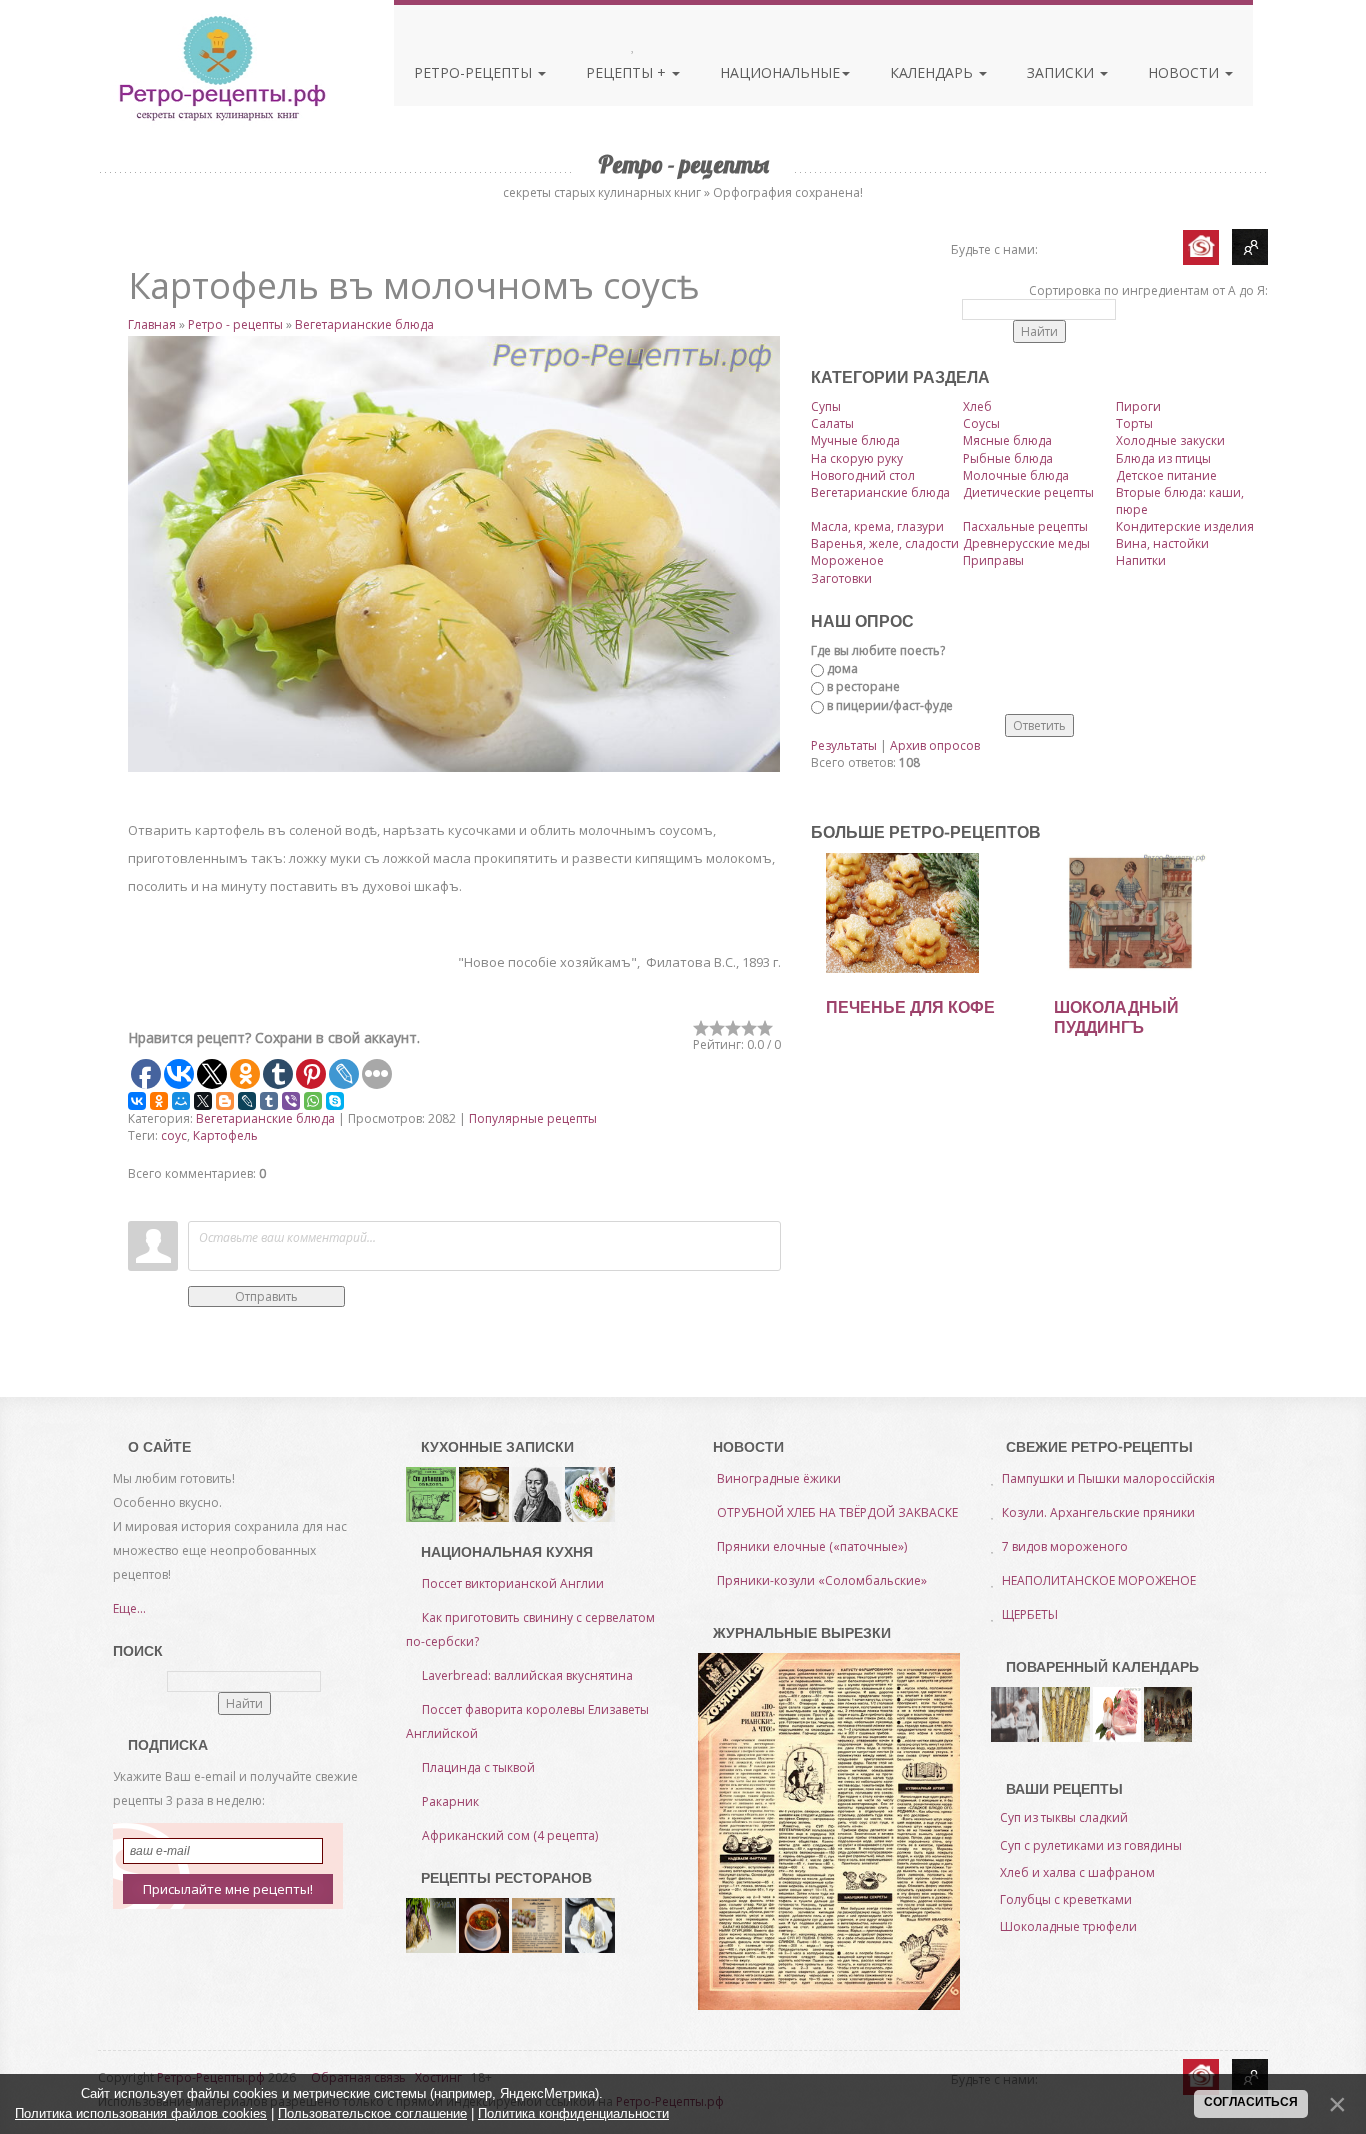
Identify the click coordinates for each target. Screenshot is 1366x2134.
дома (842, 668)
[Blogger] (225, 1101)
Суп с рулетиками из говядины (1091, 1845)
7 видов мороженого (1065, 1546)
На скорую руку (857, 458)
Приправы (993, 560)
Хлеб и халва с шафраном (1077, 1872)
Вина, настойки (1162, 543)
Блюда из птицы (1163, 458)
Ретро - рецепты (235, 324)
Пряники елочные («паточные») (812, 1546)
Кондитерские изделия (1185, 526)
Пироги (1138, 406)
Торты (1134, 423)
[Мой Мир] (181, 1101)
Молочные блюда (1016, 475)
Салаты (832, 423)
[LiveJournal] (247, 1101)
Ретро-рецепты (475, 72)
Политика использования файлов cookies (141, 2113)
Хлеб (977, 406)
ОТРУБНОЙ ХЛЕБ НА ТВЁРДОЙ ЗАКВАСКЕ (837, 1512)
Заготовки (841, 578)
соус (174, 1135)
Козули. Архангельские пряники (1098, 1512)
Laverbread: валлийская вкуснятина (527, 1675)
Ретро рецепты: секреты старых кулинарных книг (221, 68)
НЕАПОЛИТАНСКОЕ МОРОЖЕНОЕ (1099, 1580)
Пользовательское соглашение (372, 2113)
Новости (1185, 72)
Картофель (225, 1135)
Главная (152, 324)
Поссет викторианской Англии (513, 1583)
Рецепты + (628, 72)
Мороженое (847, 560)
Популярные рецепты (533, 1118)
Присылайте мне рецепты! (228, 1889)
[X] (203, 1101)
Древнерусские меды (1026, 543)
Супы (826, 406)
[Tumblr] (269, 1101)
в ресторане (863, 686)
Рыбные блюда (1008, 458)
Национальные (780, 72)
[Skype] (335, 1101)
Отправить (266, 1296)
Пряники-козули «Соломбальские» (822, 1580)
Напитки (1141, 560)
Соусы (981, 423)
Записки (1062, 72)
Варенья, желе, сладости (885, 543)
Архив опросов (935, 745)
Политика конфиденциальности (573, 2113)
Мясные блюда (1007, 440)
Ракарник (450, 1801)
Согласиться (1251, 2102)
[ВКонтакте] (137, 1101)
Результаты (844, 745)
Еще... (129, 1608)
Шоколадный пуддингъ (1116, 1017)
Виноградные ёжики (779, 1478)
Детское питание (1166, 475)
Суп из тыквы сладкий (1064, 1817)
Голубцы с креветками (1066, 1899)
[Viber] (291, 1101)
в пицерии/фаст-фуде (890, 705)
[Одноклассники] (159, 1101)
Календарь (933, 72)
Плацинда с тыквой (478, 1767)
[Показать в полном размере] (454, 554)
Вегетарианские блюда (364, 324)
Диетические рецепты (1028, 492)
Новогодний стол (863, 475)
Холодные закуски (1170, 440)
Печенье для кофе (910, 1007)
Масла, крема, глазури (877, 526)
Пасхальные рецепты (1025, 526)
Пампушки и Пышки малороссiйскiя (1108, 1478)
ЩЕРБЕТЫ (1030, 1614)
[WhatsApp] (313, 1101)
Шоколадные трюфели (1068, 1926)
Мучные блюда (855, 440)
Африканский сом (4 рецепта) (510, 1835)
